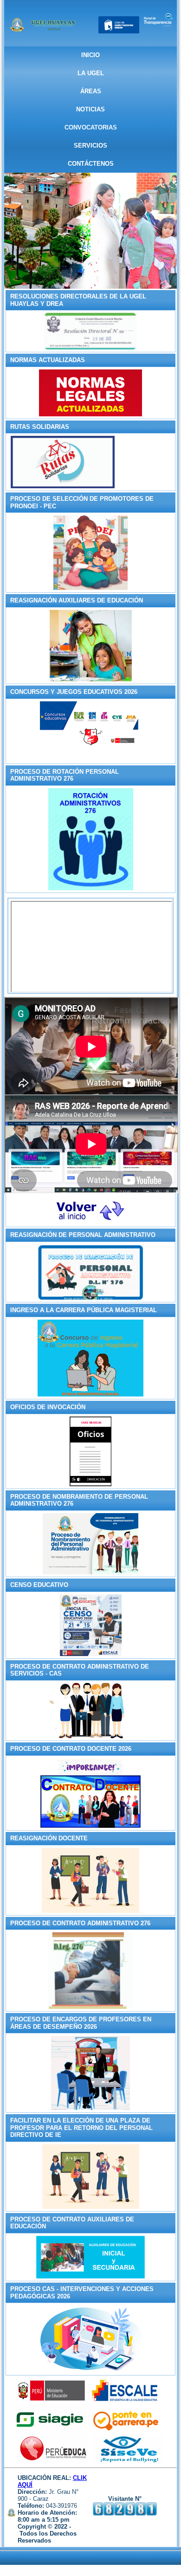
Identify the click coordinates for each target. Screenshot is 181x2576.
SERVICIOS (90, 146)
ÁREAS (91, 91)
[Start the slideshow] (149, 231)
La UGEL (91, 73)
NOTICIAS (90, 109)
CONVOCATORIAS (91, 127)
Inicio (90, 55)
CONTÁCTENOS (91, 164)
